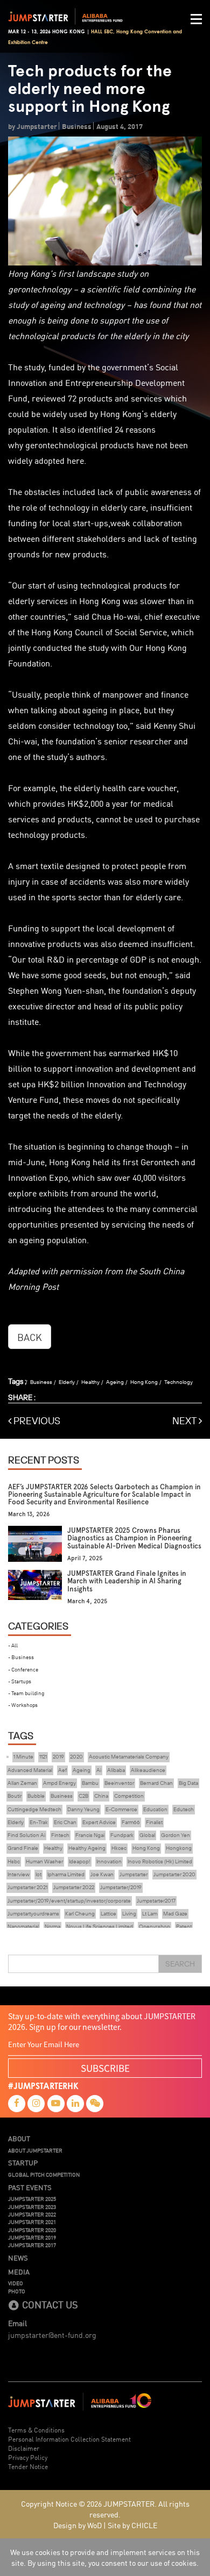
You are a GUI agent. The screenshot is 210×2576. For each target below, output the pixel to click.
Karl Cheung (80, 1914)
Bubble (36, 1796)
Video (16, 2283)
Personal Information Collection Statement (69, 2439)
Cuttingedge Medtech (34, 1809)
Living (129, 1914)
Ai (99, 1770)
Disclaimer (24, 2448)
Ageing (115, 1382)
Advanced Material (30, 1770)
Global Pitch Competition (44, 2175)
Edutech (184, 1809)
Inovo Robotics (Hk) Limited (160, 1861)
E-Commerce (121, 1809)
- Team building (26, 1693)
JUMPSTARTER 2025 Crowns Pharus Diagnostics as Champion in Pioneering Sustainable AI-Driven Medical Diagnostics (134, 1538)
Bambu (90, 1783)
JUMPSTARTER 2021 (32, 2222)
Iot (38, 1874)
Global (147, 1835)
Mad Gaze (175, 1914)
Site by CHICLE (132, 2525)
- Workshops (23, 1705)
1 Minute (23, 1757)
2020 (76, 1757)
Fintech (60, 1835)
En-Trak (39, 1822)
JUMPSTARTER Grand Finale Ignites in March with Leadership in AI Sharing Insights (127, 1581)
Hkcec (119, 1848)
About (19, 2139)
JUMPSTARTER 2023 (32, 2207)
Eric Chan (65, 1822)
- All (13, 1645)
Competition (129, 1796)
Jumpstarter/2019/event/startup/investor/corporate (69, 1901)
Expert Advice (99, 1822)
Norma (52, 1926)
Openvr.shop (155, 1926)
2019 (58, 1757)
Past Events (30, 2187)
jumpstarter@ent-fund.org (52, 2335)
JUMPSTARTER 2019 (32, 2237)
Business (41, 1382)
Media (19, 2272)
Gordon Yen (176, 1835)
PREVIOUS (36, 1421)
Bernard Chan (156, 1783)
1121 (43, 1757)
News (18, 2258)
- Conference (23, 1669)
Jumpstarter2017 (156, 1901)
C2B (83, 1796)
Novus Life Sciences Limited (100, 1926)
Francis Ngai (90, 1835)
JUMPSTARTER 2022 (32, 2214)
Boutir (15, 1796)
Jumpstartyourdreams (33, 1914)
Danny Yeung (83, 1809)
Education (155, 1809)
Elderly (67, 1382)
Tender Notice (28, 2466)
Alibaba (116, 1770)
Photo (17, 2291)
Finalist (154, 1822)
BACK (30, 1337)
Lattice (108, 1914)
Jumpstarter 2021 (27, 1887)
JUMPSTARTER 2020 (32, 2230)
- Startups (20, 1681)
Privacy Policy (28, 2457)
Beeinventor (119, 1783)
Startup (23, 2163)
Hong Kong (144, 1382)
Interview (19, 1874)
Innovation (109, 1861)
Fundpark (122, 1835)
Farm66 (131, 1822)
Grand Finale (23, 1848)
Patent (184, 1926)
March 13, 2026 (29, 1514)
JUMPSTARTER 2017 (32, 2245)
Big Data (188, 1783)
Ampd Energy (59, 1783)
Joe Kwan (102, 1874)
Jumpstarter (134, 1874)
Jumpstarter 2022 (74, 1887)
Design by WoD (78, 2525)
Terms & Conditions (36, 2430)
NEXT (185, 1421)
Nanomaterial (23, 1926)
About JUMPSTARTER (35, 2150)
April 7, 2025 (85, 1558)
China (101, 1796)
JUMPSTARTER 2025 (32, 2199)
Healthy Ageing (87, 1848)
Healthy (90, 1382)
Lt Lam (150, 1914)
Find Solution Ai (26, 1835)
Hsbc (14, 1861)
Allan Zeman (22, 1783)
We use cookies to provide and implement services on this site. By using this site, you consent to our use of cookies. (105, 2557)
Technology (178, 1382)
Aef (62, 1770)
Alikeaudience (148, 1770)
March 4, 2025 (87, 1601)
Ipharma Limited (66, 1874)
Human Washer (44, 1861)
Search (180, 1964)
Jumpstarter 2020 (174, 1874)
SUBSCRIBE (105, 2068)
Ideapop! (80, 1861)
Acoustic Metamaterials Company (129, 1757)
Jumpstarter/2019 (121, 1887)
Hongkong (179, 1848)
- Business (21, 1657)
